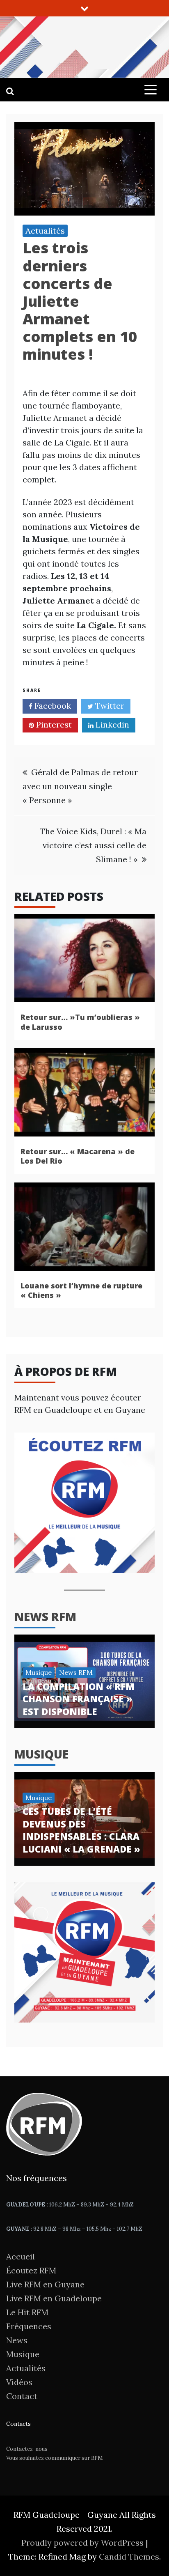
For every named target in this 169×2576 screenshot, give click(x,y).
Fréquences (29, 2326)
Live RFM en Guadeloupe (54, 2298)
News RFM (45, 1616)
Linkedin (111, 724)
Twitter (109, 706)
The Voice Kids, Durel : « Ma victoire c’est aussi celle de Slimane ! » (93, 845)
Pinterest (53, 724)
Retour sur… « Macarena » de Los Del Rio (78, 1156)
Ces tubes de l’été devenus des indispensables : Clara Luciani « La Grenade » (81, 1830)
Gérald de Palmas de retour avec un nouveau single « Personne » (80, 786)
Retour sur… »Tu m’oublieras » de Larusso (80, 1022)
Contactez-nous (27, 2449)
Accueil (21, 2256)
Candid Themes (129, 2556)
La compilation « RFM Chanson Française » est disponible (79, 1699)
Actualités (45, 231)
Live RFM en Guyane (45, 2284)
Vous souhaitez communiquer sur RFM (55, 2458)
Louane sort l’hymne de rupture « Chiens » (81, 1290)
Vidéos (19, 2382)
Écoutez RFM (31, 2270)
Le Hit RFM (27, 2312)
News (17, 2340)
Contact (22, 2396)
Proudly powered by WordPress (83, 2543)
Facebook (52, 706)
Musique (39, 1672)
